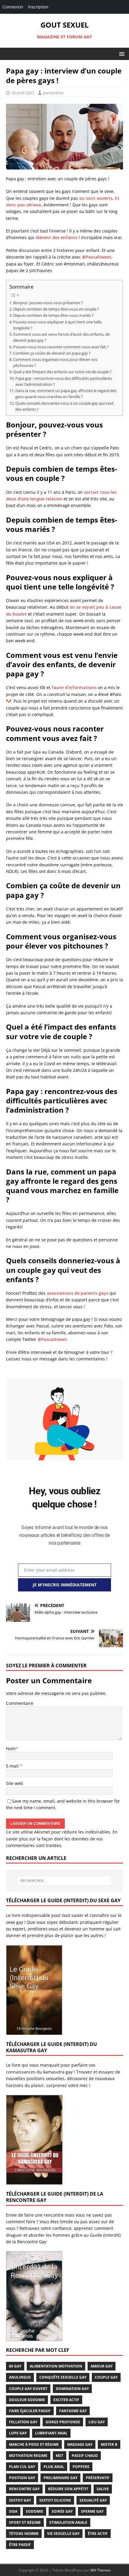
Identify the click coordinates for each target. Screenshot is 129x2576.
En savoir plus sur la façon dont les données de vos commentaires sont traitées (62, 1839)
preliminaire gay (60, 2478)
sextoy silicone (55, 2500)
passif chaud (85, 2456)
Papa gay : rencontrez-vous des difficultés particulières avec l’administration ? (64, 381)
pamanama (53, 93)
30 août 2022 (23, 93)
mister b (109, 2444)
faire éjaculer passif (30, 2411)
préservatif (98, 2478)
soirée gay (62, 2511)
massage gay (80, 2444)
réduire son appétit (68, 2489)
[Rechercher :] (65, 1881)
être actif (98, 2534)
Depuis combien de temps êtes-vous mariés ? (53, 315)
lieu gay (97, 2422)
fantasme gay (73, 2411)
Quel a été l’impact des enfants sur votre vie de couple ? (62, 372)
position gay (22, 2478)
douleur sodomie (27, 2400)
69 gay (15, 2366)
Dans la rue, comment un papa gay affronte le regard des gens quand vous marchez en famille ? (66, 394)
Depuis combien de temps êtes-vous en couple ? (56, 309)
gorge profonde (63, 2422)
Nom (11, 1748)
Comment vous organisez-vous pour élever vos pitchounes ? (55, 363)
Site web (15, 1783)
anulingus (20, 2377)
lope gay (18, 2433)
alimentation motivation (56, 2366)
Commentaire (20, 1703)
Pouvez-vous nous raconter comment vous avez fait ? (61, 347)
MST (60, 2456)
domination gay (72, 2389)
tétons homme (24, 2534)
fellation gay (23, 2422)
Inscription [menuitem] (38, 7)
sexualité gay (93, 2500)
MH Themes (100, 2570)
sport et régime (25, 2522)
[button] (121, 54)
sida (13, 2511)
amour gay (102, 2366)
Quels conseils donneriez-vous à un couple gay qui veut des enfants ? (64, 406)
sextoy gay (20, 2500)
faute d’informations (74, 687)
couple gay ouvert (28, 2389)
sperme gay (92, 2511)
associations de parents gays (78, 1293)
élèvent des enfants (57, 237)
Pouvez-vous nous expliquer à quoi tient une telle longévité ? (57, 325)
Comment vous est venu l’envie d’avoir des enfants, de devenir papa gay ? (61, 337)
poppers (81, 2467)
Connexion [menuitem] (13, 7)
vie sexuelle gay (63, 2534)
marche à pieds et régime (34, 2444)
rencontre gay (24, 2489)
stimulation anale (68, 2522)
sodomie (34, 2511)
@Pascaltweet (97, 257)
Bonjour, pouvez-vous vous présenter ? (48, 303)
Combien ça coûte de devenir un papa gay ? (52, 353)
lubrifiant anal (51, 2433)
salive (103, 2489)
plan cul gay (22, 2467)
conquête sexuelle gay (63, 2377)
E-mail (13, 1766)
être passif (20, 2545)
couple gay (106, 2377)
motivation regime (28, 2456)
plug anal (54, 2467)
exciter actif (66, 2400)
